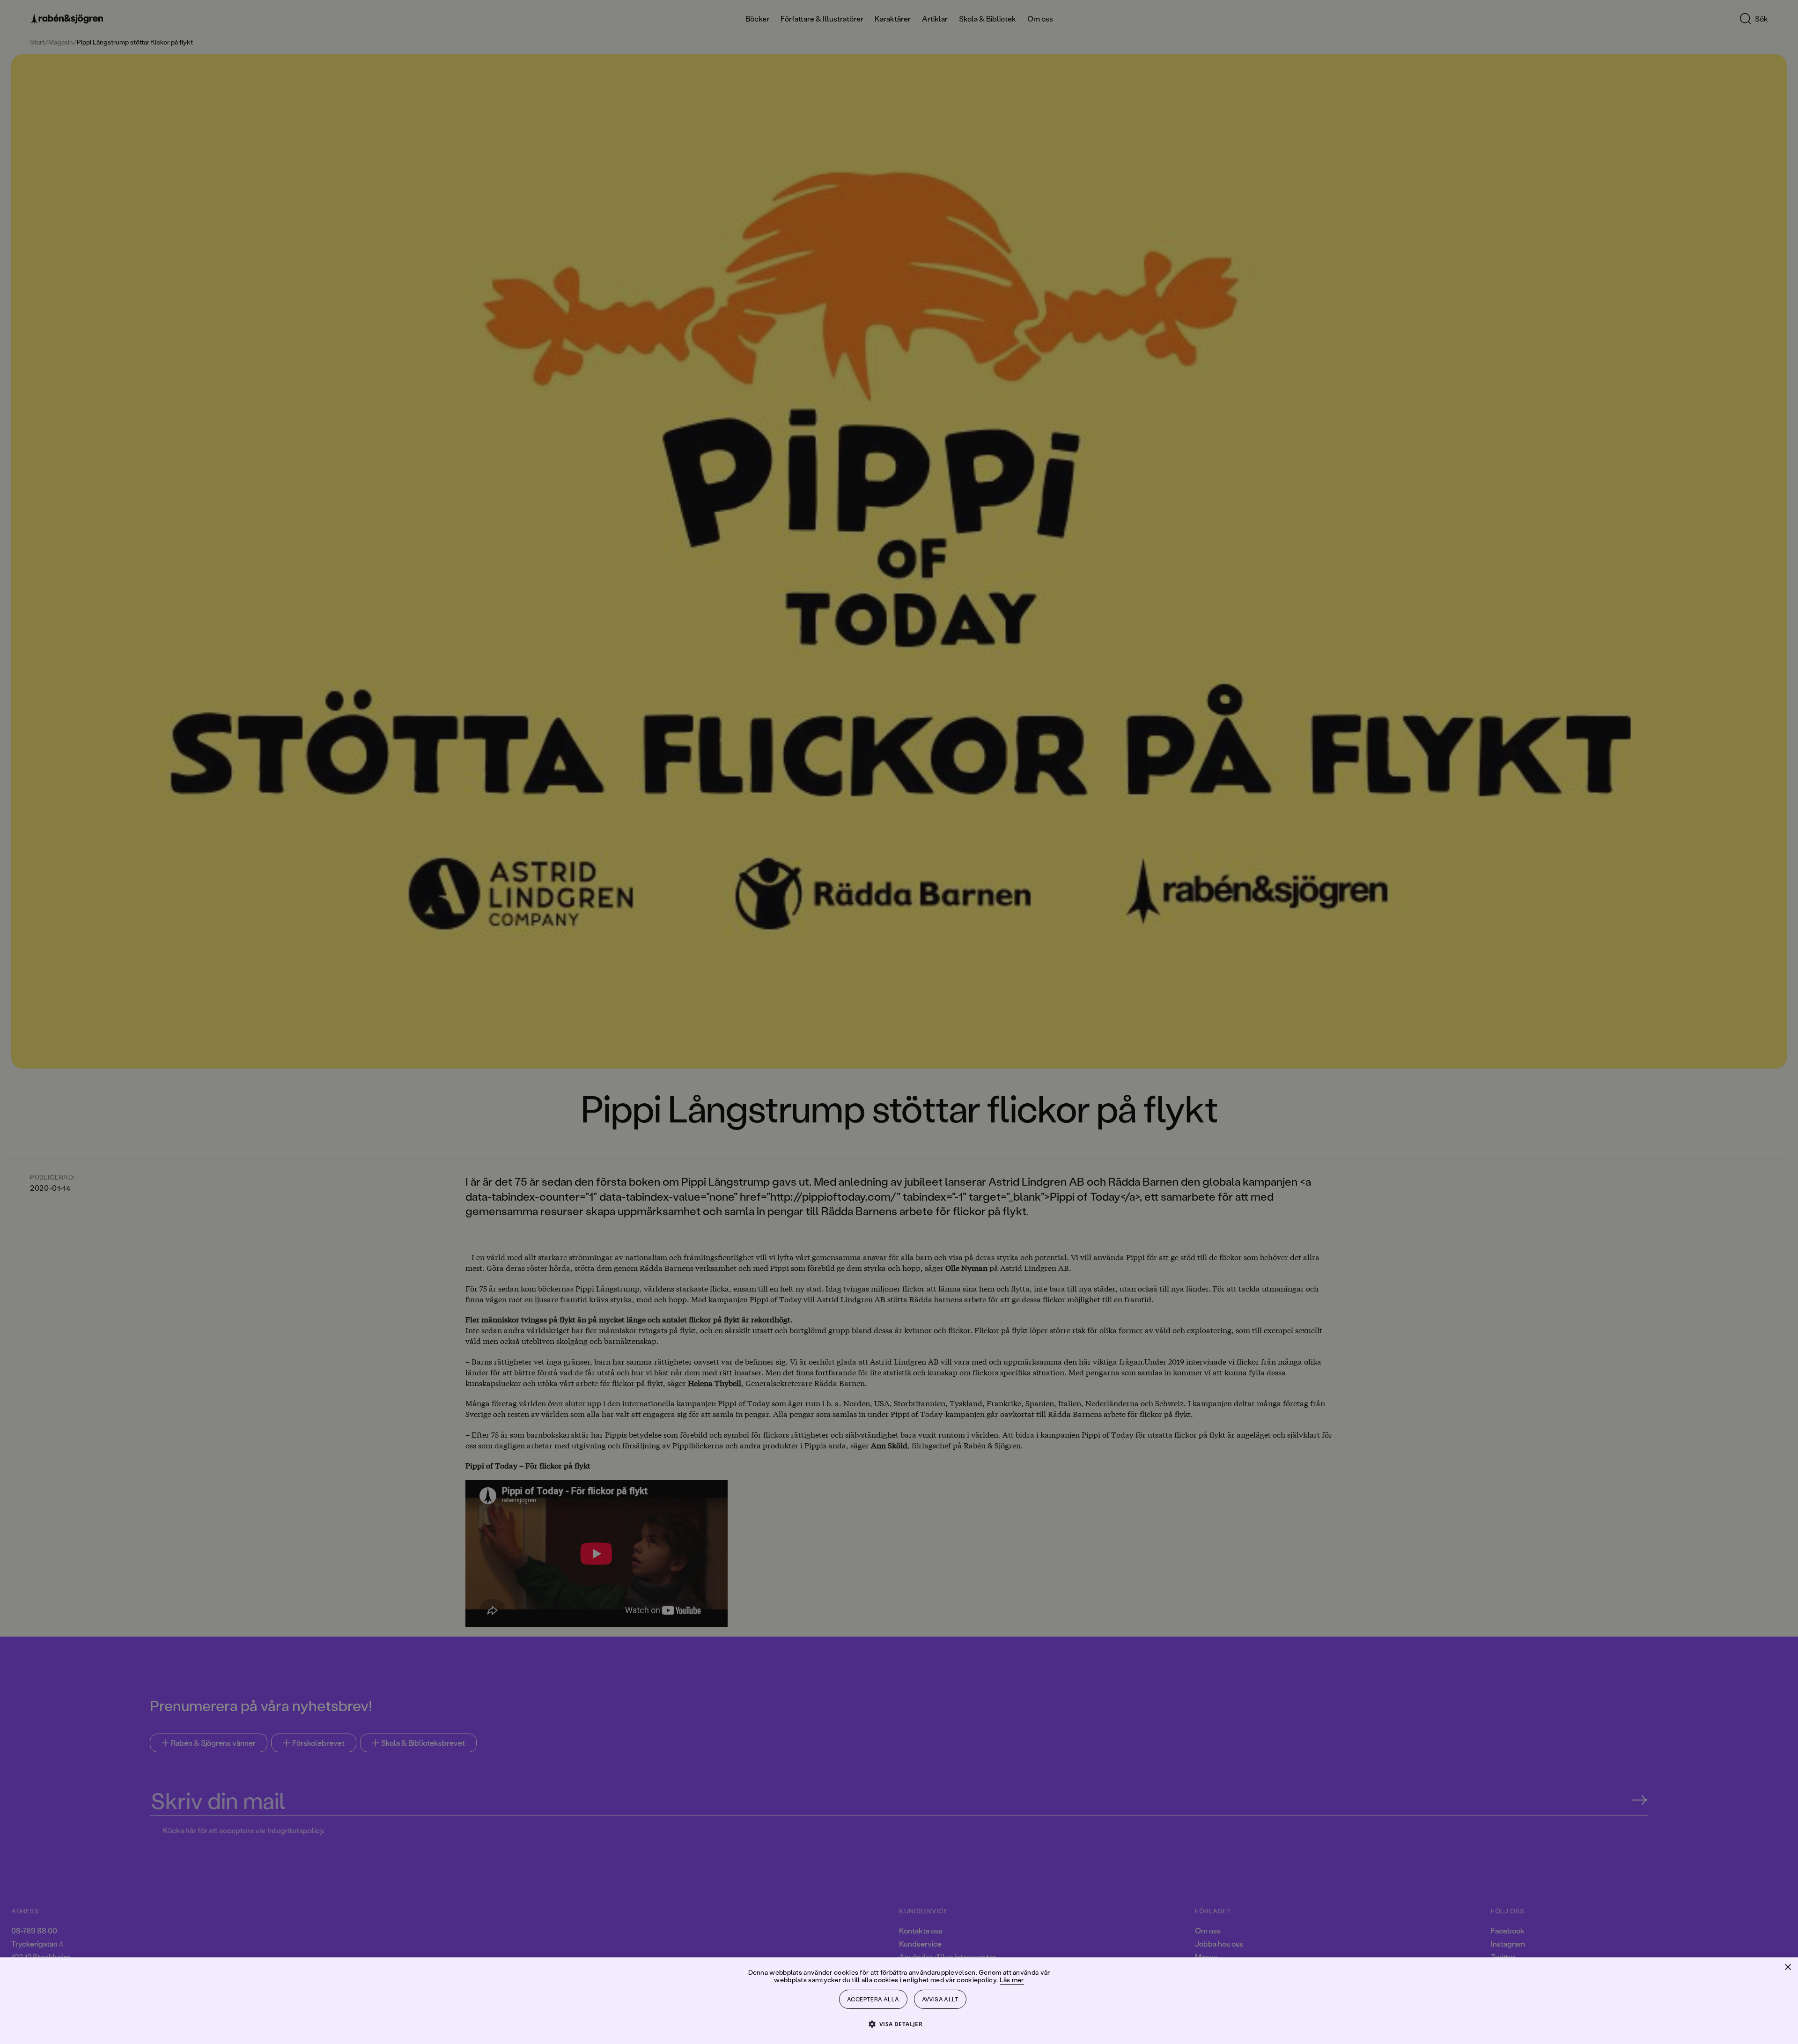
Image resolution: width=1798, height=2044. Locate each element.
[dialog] (899, 1022)
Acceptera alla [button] (873, 1999)
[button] (899, 2024)
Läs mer (1012, 1980)
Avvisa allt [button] (940, 1999)
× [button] (1787, 1967)
